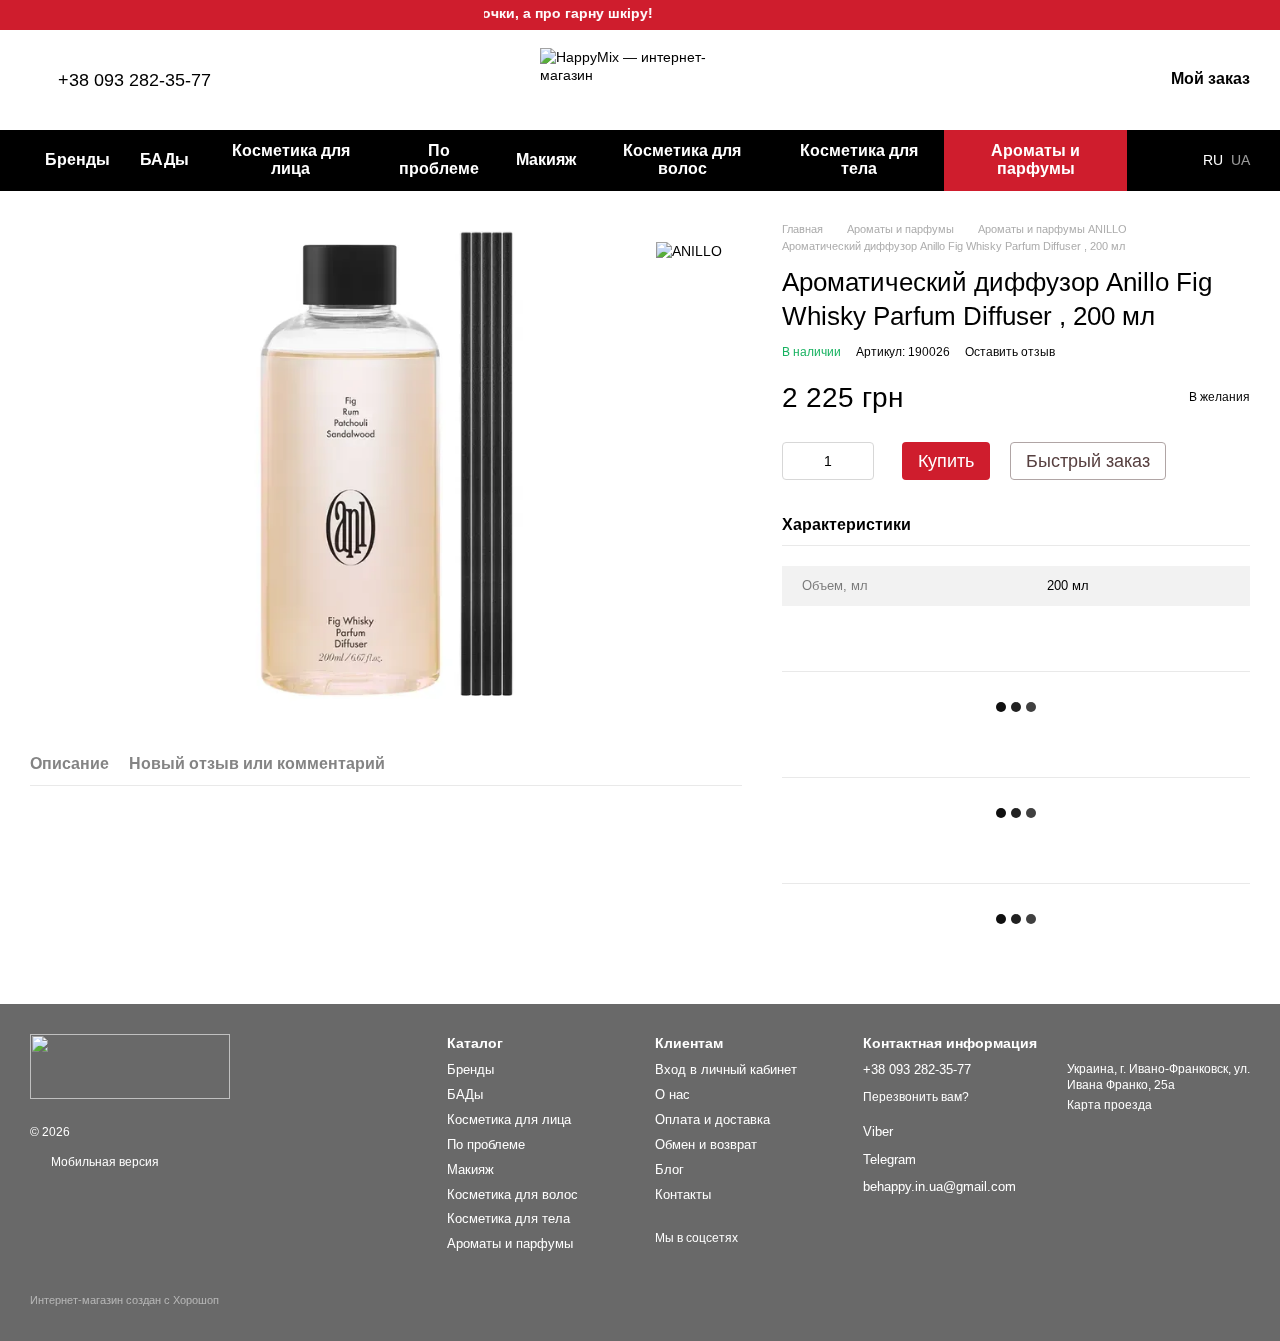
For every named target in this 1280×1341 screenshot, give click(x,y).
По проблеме (439, 159)
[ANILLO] (689, 250)
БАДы (164, 159)
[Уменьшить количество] (797, 461)
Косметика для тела (859, 159)
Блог (669, 1169)
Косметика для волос (682, 159)
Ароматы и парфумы (1035, 159)
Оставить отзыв (1010, 352)
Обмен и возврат (706, 1144)
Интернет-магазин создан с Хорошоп (124, 1300)
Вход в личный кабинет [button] (726, 1069)
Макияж (546, 159)
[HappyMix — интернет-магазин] (130, 1066)
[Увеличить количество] (859, 461)
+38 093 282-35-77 (134, 80)
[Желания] (1043, 80)
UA (1240, 160)
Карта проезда (1109, 1105)
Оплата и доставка (712, 1119)
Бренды (77, 159)
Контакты (683, 1194)
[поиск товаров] (1163, 160)
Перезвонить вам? (916, 1097)
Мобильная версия (103, 1162)
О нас (672, 1094)
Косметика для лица (291, 159)
